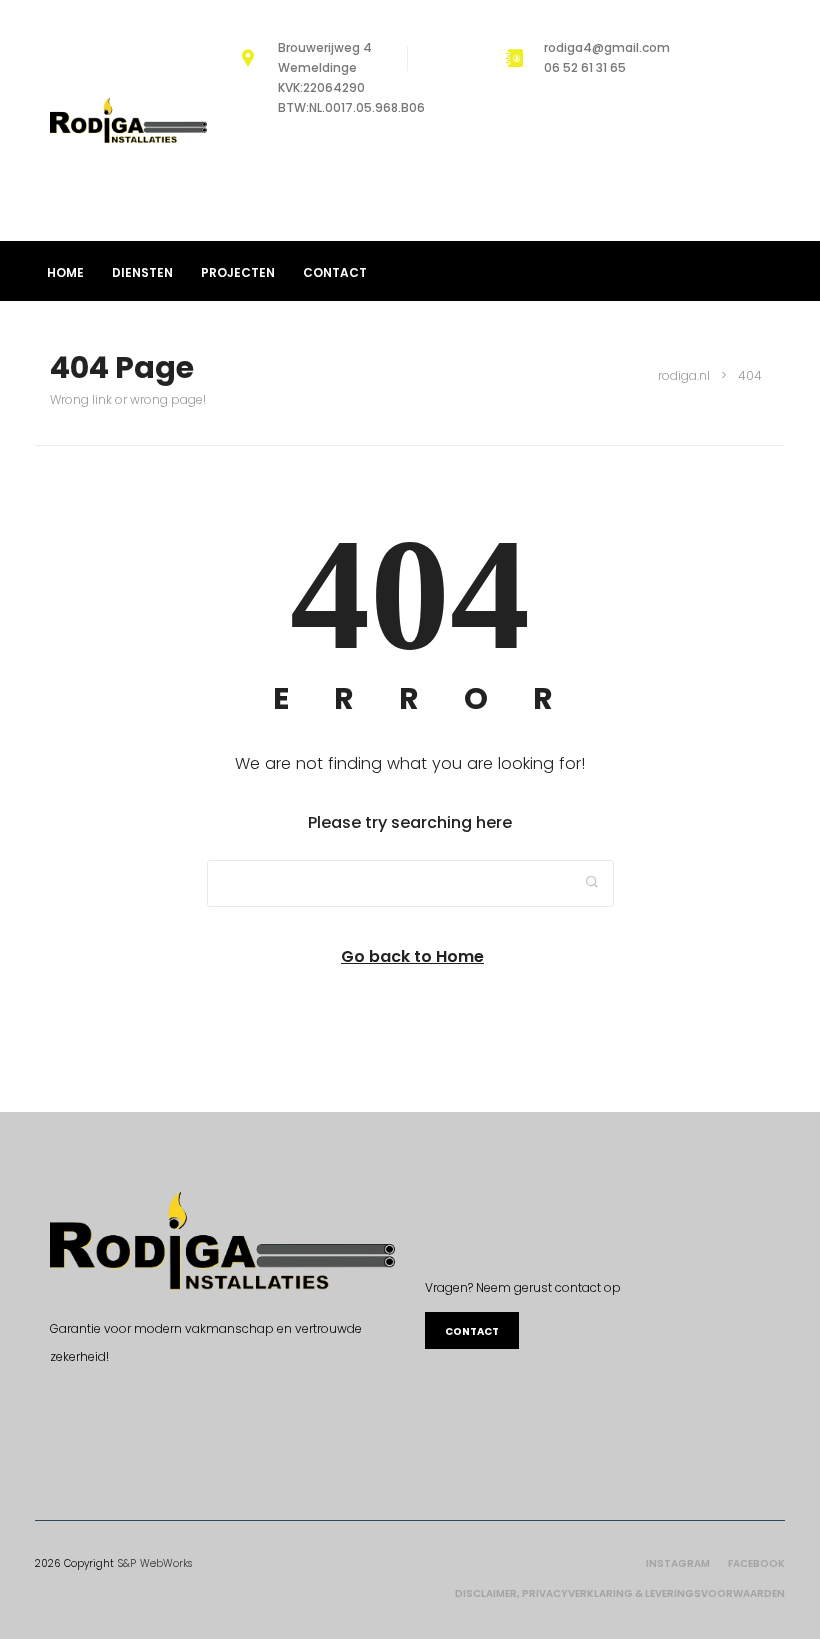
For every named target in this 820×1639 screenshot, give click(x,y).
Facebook (756, 1563)
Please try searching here (410, 822)
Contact (335, 272)
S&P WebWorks (155, 1563)
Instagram (678, 1563)
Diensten (142, 272)
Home (65, 272)
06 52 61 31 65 (585, 67)
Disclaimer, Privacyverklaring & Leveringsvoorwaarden (620, 1593)
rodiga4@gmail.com (607, 47)
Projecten (238, 272)
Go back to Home (412, 956)
